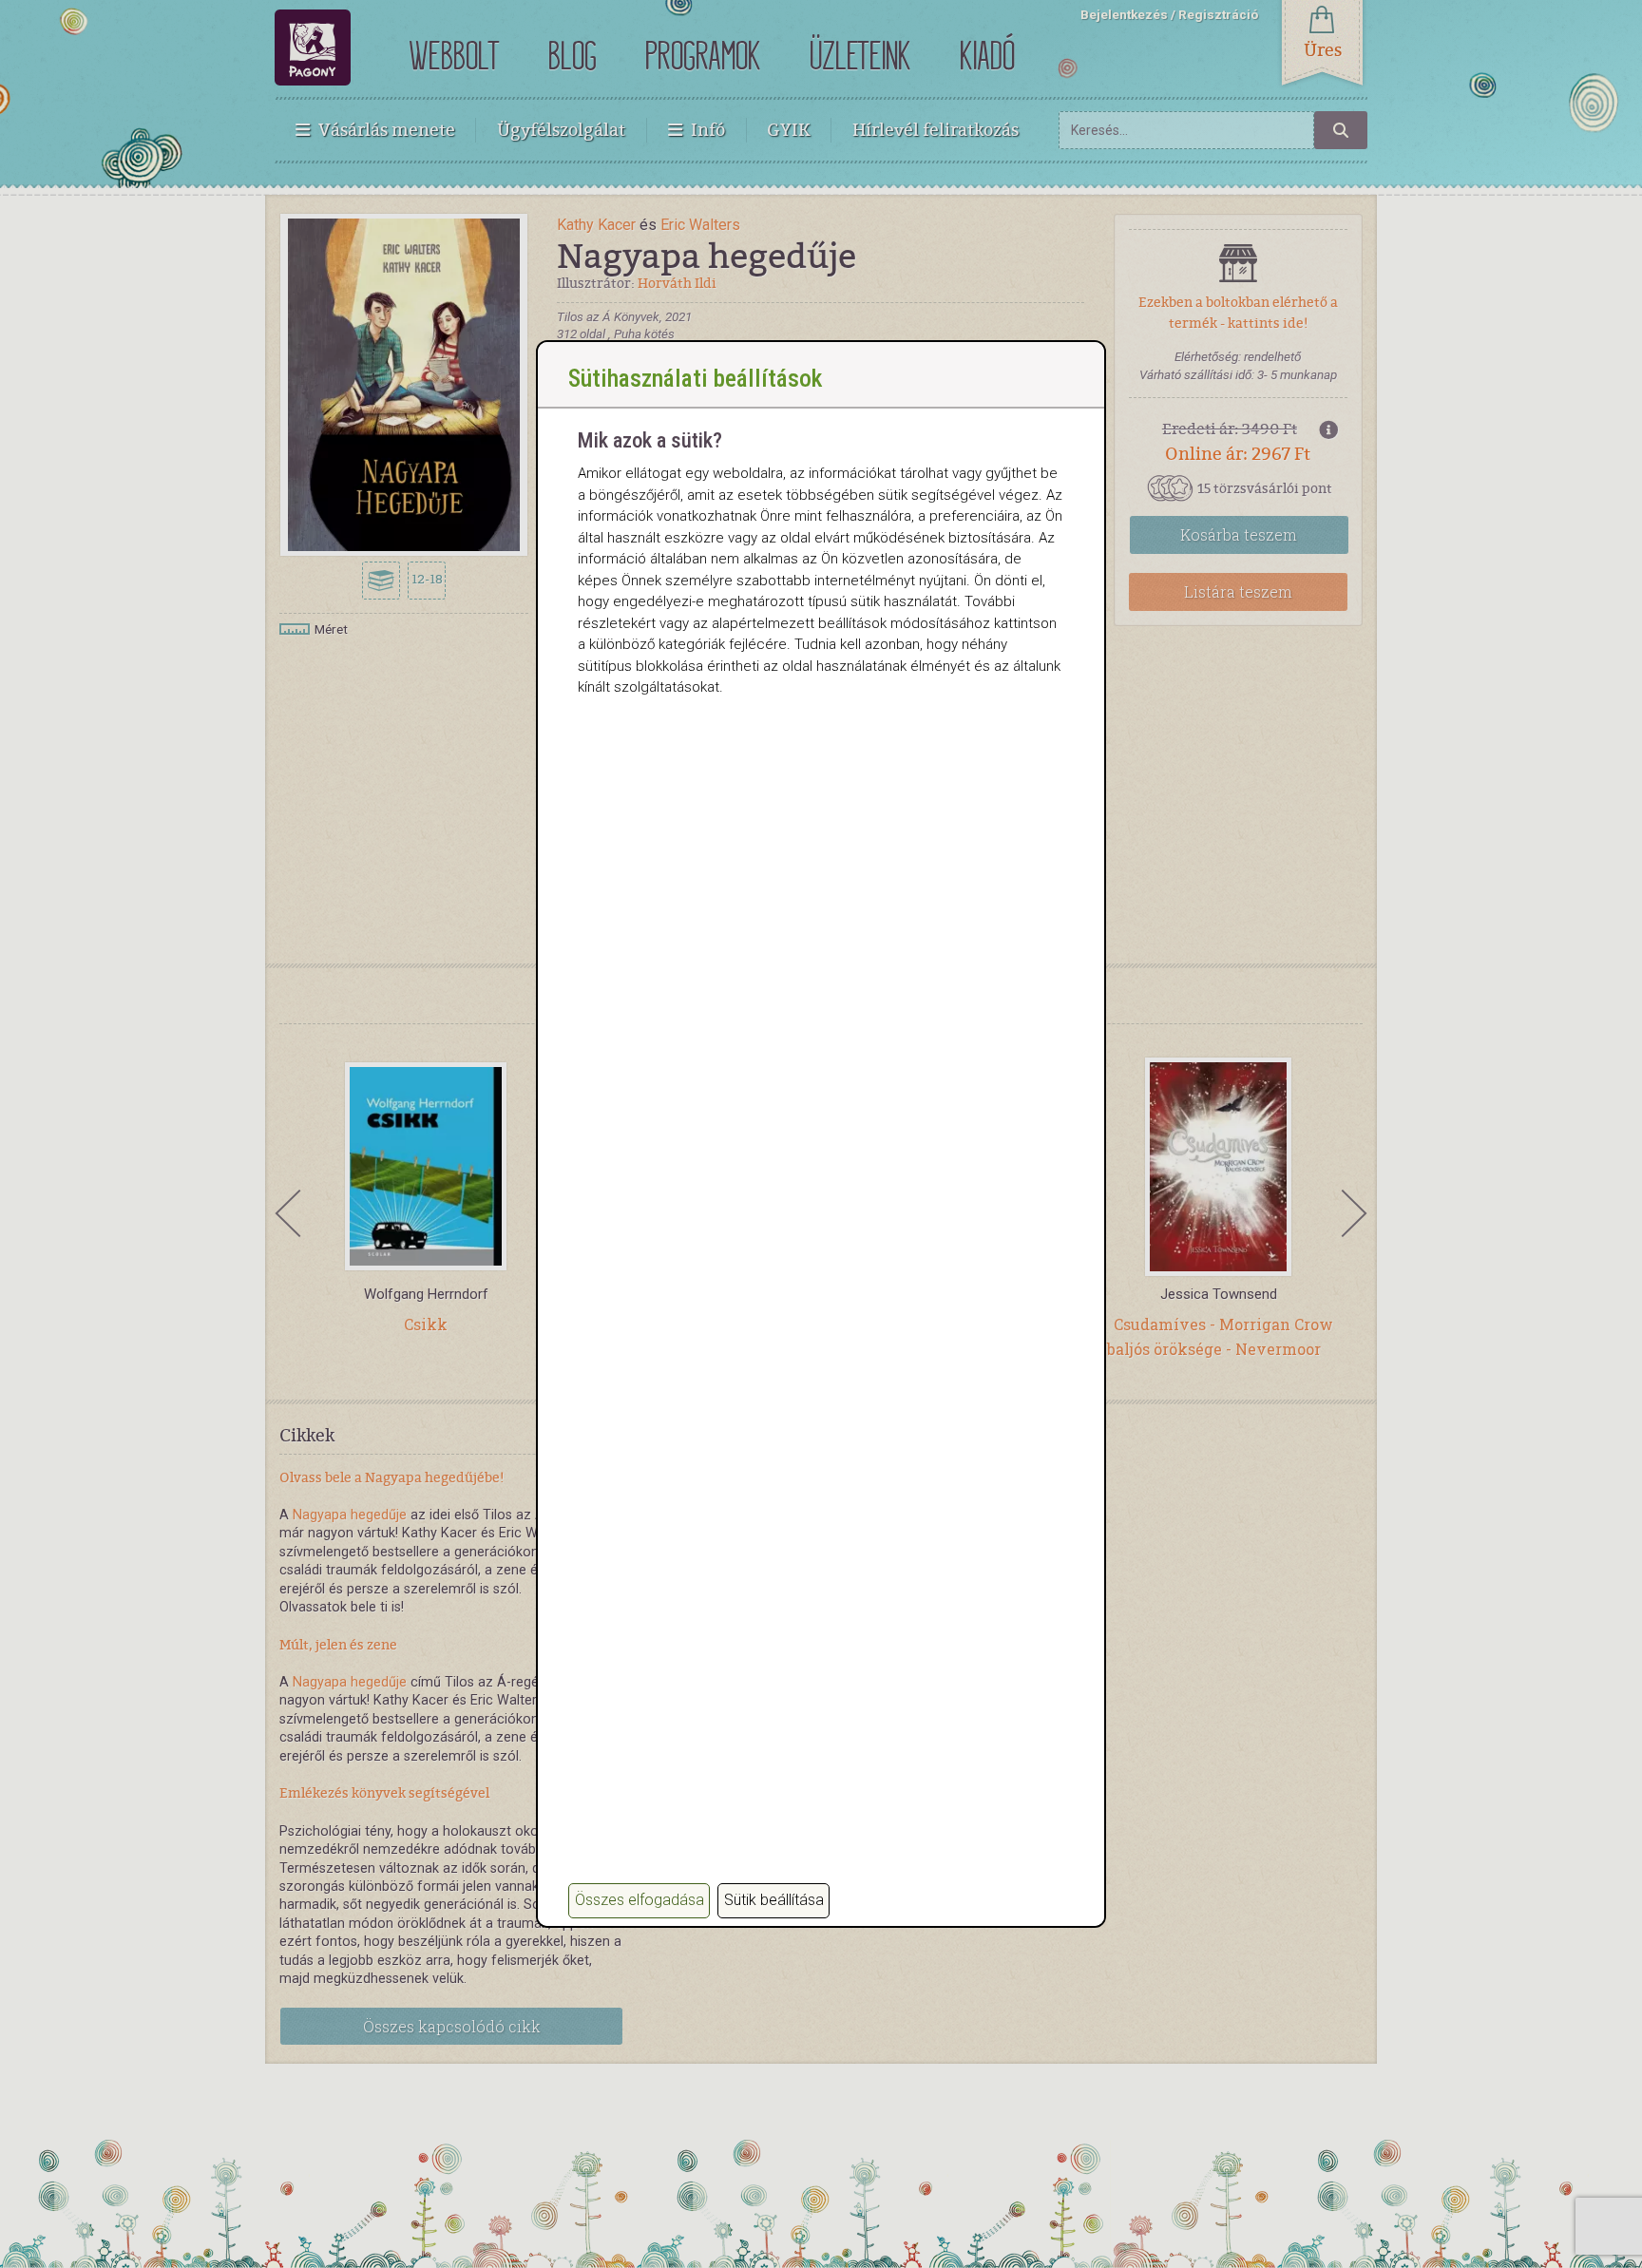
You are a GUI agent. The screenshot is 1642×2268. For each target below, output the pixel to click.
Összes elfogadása (640, 1900)
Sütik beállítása (774, 1900)
